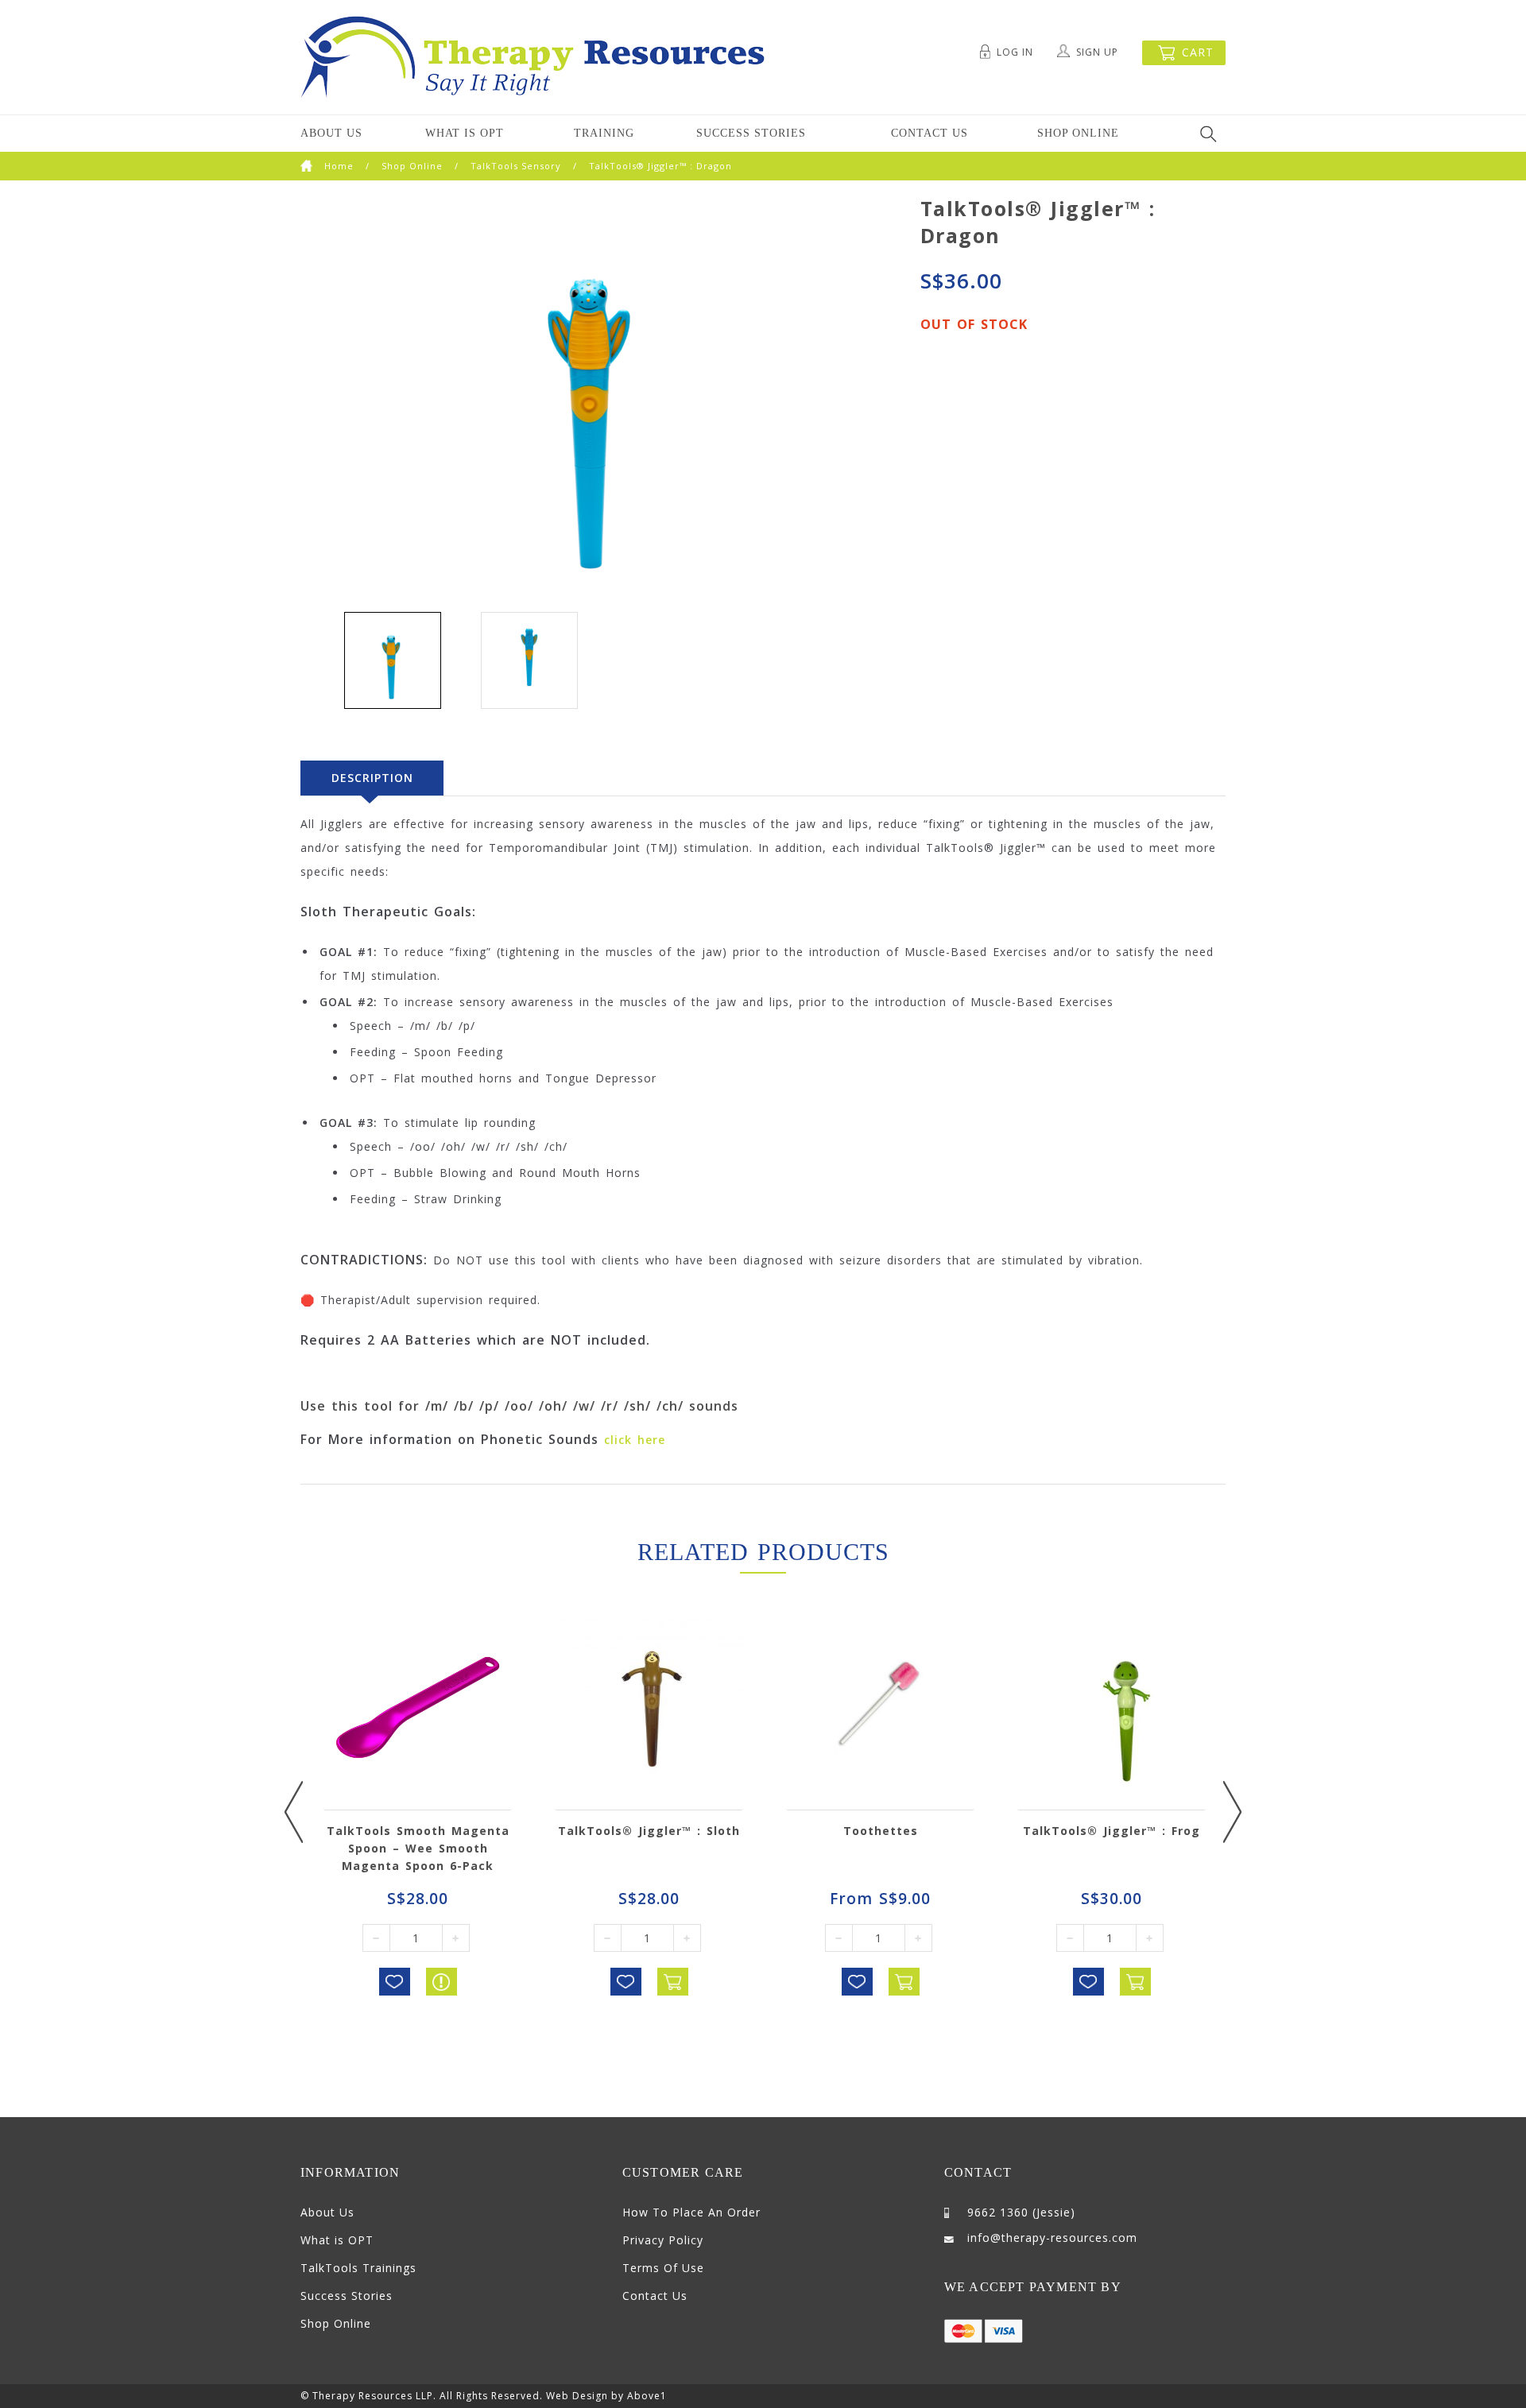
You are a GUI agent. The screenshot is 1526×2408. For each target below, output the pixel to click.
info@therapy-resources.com (1052, 2238)
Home (339, 166)
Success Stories (751, 133)
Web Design (577, 2396)
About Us (331, 133)
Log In (1015, 52)
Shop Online (1078, 133)
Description (372, 778)
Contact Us (930, 133)
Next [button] (1232, 1812)
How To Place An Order (691, 2212)
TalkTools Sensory (516, 166)
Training (604, 133)
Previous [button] (294, 1812)
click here (635, 1440)
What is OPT (465, 133)
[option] (393, 662)
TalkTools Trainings (358, 2268)
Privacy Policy (663, 2240)
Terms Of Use (663, 2268)
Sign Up (1097, 52)
